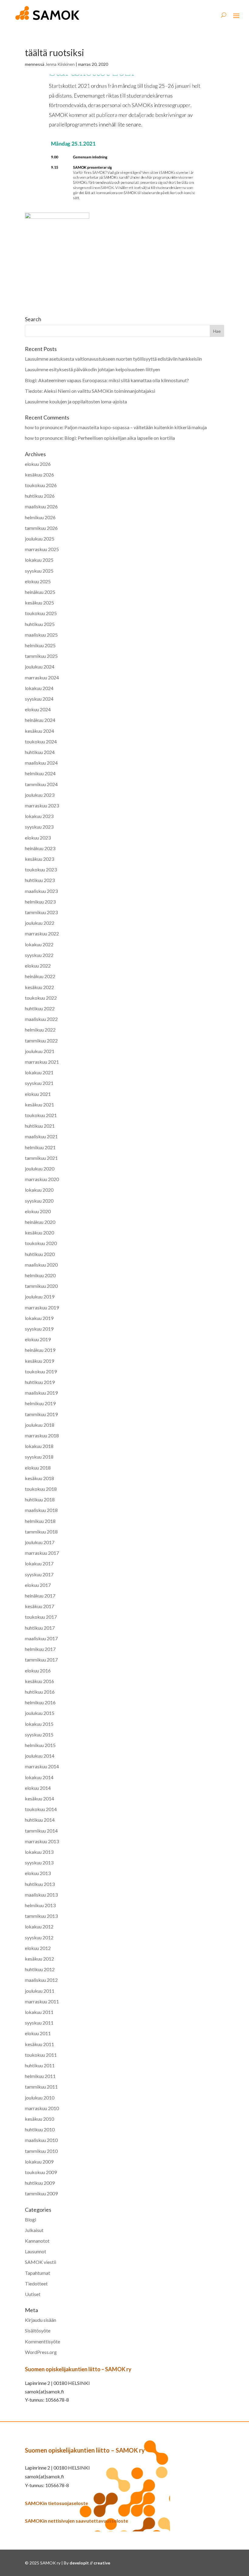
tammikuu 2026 (41, 528)
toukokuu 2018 (41, 1489)
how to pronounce (44, 427)
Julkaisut (34, 2230)
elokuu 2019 (38, 1339)
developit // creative (90, 2563)
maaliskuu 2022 (41, 1019)
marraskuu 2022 (42, 933)
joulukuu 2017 (40, 1542)
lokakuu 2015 (39, 1724)
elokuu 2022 (38, 966)
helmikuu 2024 (40, 773)
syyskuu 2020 (39, 1201)
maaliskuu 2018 (41, 1510)
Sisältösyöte (38, 2330)
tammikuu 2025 (41, 656)
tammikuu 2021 (41, 1158)
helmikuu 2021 (40, 1147)
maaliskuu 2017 (41, 1638)
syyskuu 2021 (39, 1083)
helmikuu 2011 (40, 2076)
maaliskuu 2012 (41, 1980)
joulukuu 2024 (40, 667)
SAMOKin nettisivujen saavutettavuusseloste (77, 2521)
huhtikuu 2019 (40, 1382)
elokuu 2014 (38, 1788)
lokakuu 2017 (39, 1563)
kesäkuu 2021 (39, 1104)
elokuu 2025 (38, 581)
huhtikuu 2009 (40, 2183)
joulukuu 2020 (40, 1168)
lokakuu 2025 (39, 560)
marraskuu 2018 (42, 1435)
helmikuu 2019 (40, 1403)
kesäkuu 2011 (39, 2044)
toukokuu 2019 (41, 1371)
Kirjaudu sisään (41, 2320)
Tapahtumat (38, 2273)
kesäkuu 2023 (39, 859)
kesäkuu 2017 (39, 1606)
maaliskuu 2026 (41, 506)
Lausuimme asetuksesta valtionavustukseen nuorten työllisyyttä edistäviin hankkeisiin (113, 359)
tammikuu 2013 (41, 1916)
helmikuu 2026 (40, 517)
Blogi (31, 2219)
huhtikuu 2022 (40, 1008)
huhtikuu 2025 (40, 624)
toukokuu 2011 (41, 2055)
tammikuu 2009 (41, 2193)
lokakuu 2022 (39, 944)
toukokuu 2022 (41, 998)
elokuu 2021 (38, 1094)
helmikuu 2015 (40, 1745)
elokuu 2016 (38, 1670)
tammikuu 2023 (41, 912)
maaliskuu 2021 (41, 1136)
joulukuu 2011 (40, 1991)
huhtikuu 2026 (40, 496)
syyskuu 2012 (39, 1937)
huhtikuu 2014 (40, 1820)
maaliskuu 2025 (41, 635)
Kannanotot (37, 2241)
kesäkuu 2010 (39, 2119)
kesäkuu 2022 (39, 987)
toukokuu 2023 (41, 869)
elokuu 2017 (38, 1585)
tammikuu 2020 (41, 1286)
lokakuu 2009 (39, 2162)
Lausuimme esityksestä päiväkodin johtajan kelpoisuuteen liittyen (93, 369)
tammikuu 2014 (41, 1831)
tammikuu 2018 (41, 1532)
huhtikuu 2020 (40, 1254)
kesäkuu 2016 (39, 1681)
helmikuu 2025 (40, 645)
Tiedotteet (36, 2283)
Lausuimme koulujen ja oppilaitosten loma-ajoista (76, 401)
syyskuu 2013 (39, 1862)
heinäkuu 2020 (40, 1222)
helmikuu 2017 (40, 1649)
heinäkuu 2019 (40, 1350)
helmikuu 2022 (40, 1030)
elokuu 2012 (38, 1948)
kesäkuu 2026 (39, 475)
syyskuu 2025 (39, 571)
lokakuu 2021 (39, 1072)
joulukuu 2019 (40, 1296)
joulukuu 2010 (40, 2098)
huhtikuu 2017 (40, 1628)
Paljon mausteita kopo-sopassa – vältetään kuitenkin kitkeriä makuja (136, 427)
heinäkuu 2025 (40, 592)
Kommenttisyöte (43, 2341)
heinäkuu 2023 (40, 848)
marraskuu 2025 (42, 549)
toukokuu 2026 (41, 485)
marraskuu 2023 (42, 805)
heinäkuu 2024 (40, 720)
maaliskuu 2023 (41, 891)
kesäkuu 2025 (39, 603)
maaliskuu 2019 (41, 1393)
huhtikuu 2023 (40, 880)
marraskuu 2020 (42, 1179)
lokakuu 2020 (39, 1190)
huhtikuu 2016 (40, 1692)
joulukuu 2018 (40, 1425)
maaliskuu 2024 (41, 763)
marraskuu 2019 (42, 1307)
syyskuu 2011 (39, 2023)
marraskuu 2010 (42, 2108)
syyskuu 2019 (39, 1329)
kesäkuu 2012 (39, 1959)
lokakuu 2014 (39, 1777)
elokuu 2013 (38, 1873)
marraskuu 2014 (42, 1766)
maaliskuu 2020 (41, 1265)
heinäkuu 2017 (40, 1596)
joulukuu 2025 (40, 539)
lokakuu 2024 (39, 688)
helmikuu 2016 (40, 1702)
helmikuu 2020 (40, 1275)
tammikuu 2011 (41, 2087)
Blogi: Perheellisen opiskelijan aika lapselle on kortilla (120, 438)
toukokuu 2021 (41, 1115)
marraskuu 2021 (42, 1062)
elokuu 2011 (38, 2033)
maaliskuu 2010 (41, 2140)
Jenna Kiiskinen (60, 64)
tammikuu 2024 (41, 784)
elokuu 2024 (38, 709)
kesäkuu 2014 (39, 1798)
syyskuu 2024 (39, 699)
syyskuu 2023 (39, 827)
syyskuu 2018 (39, 1457)
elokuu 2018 (38, 1468)
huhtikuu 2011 (40, 2065)
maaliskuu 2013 (41, 1895)
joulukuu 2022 (40, 923)
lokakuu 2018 (39, 1446)
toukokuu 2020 (41, 1243)
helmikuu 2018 (40, 1521)
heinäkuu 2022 (40, 976)
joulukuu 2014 (40, 1756)
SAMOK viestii (41, 2262)
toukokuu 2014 (41, 1809)
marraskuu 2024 (42, 677)
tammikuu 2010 (41, 2151)
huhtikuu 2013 (40, 1884)
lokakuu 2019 (39, 1318)
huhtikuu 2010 (40, 2129)
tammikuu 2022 (41, 1041)
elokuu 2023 (38, 838)
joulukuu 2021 (40, 1051)
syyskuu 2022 (39, 955)
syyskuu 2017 (39, 1574)
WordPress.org (41, 2352)
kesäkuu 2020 (39, 1232)
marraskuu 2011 (42, 2001)
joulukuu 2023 (40, 795)
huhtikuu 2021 (40, 1126)
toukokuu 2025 (41, 613)
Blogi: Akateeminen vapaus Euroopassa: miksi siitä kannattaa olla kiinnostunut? (107, 380)
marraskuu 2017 (42, 1553)
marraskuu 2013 (42, 1841)
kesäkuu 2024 (39, 731)
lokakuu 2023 (39, 816)
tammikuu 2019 (41, 1414)
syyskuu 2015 (39, 1734)
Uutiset (33, 2294)
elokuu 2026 (38, 464)
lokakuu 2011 (39, 2012)
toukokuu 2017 (41, 1617)
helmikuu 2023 (40, 902)
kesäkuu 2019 (39, 1361)
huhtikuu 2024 (40, 752)
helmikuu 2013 (40, 1905)
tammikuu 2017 (41, 1660)
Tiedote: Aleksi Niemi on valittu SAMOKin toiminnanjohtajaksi (90, 391)
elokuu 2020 (38, 1211)
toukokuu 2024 (41, 741)
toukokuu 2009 (41, 2172)
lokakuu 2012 (39, 1926)
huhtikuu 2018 (40, 1499)
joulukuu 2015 (40, 1713)
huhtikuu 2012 (40, 1969)
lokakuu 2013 (39, 1852)
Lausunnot (36, 2251)
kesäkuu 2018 (39, 1478)
